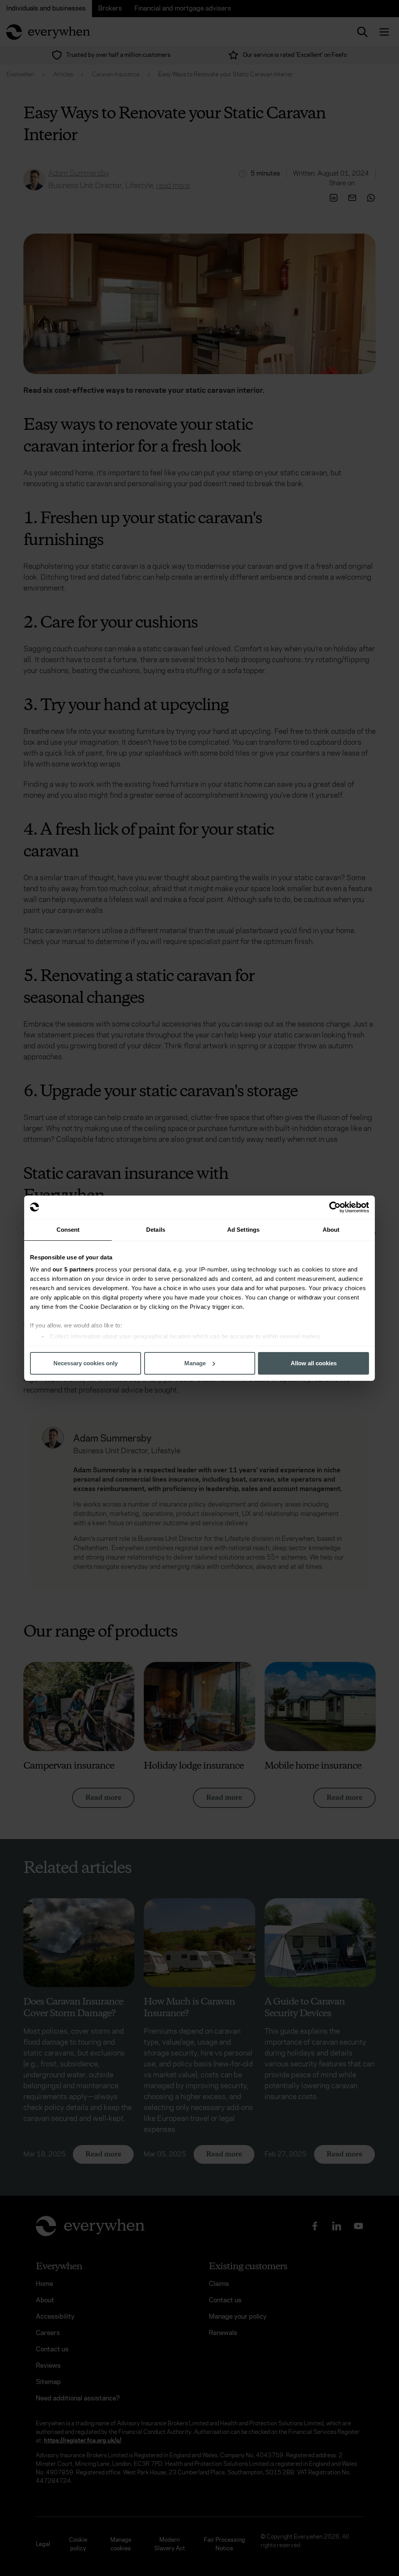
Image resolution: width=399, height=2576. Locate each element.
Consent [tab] (68, 1230)
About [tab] (331, 1230)
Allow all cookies (314, 1363)
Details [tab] (156, 1230)
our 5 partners (73, 1269)
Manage (195, 1363)
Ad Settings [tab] (243, 1230)
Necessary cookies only (86, 1363)
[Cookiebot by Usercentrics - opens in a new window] (335, 1207)
